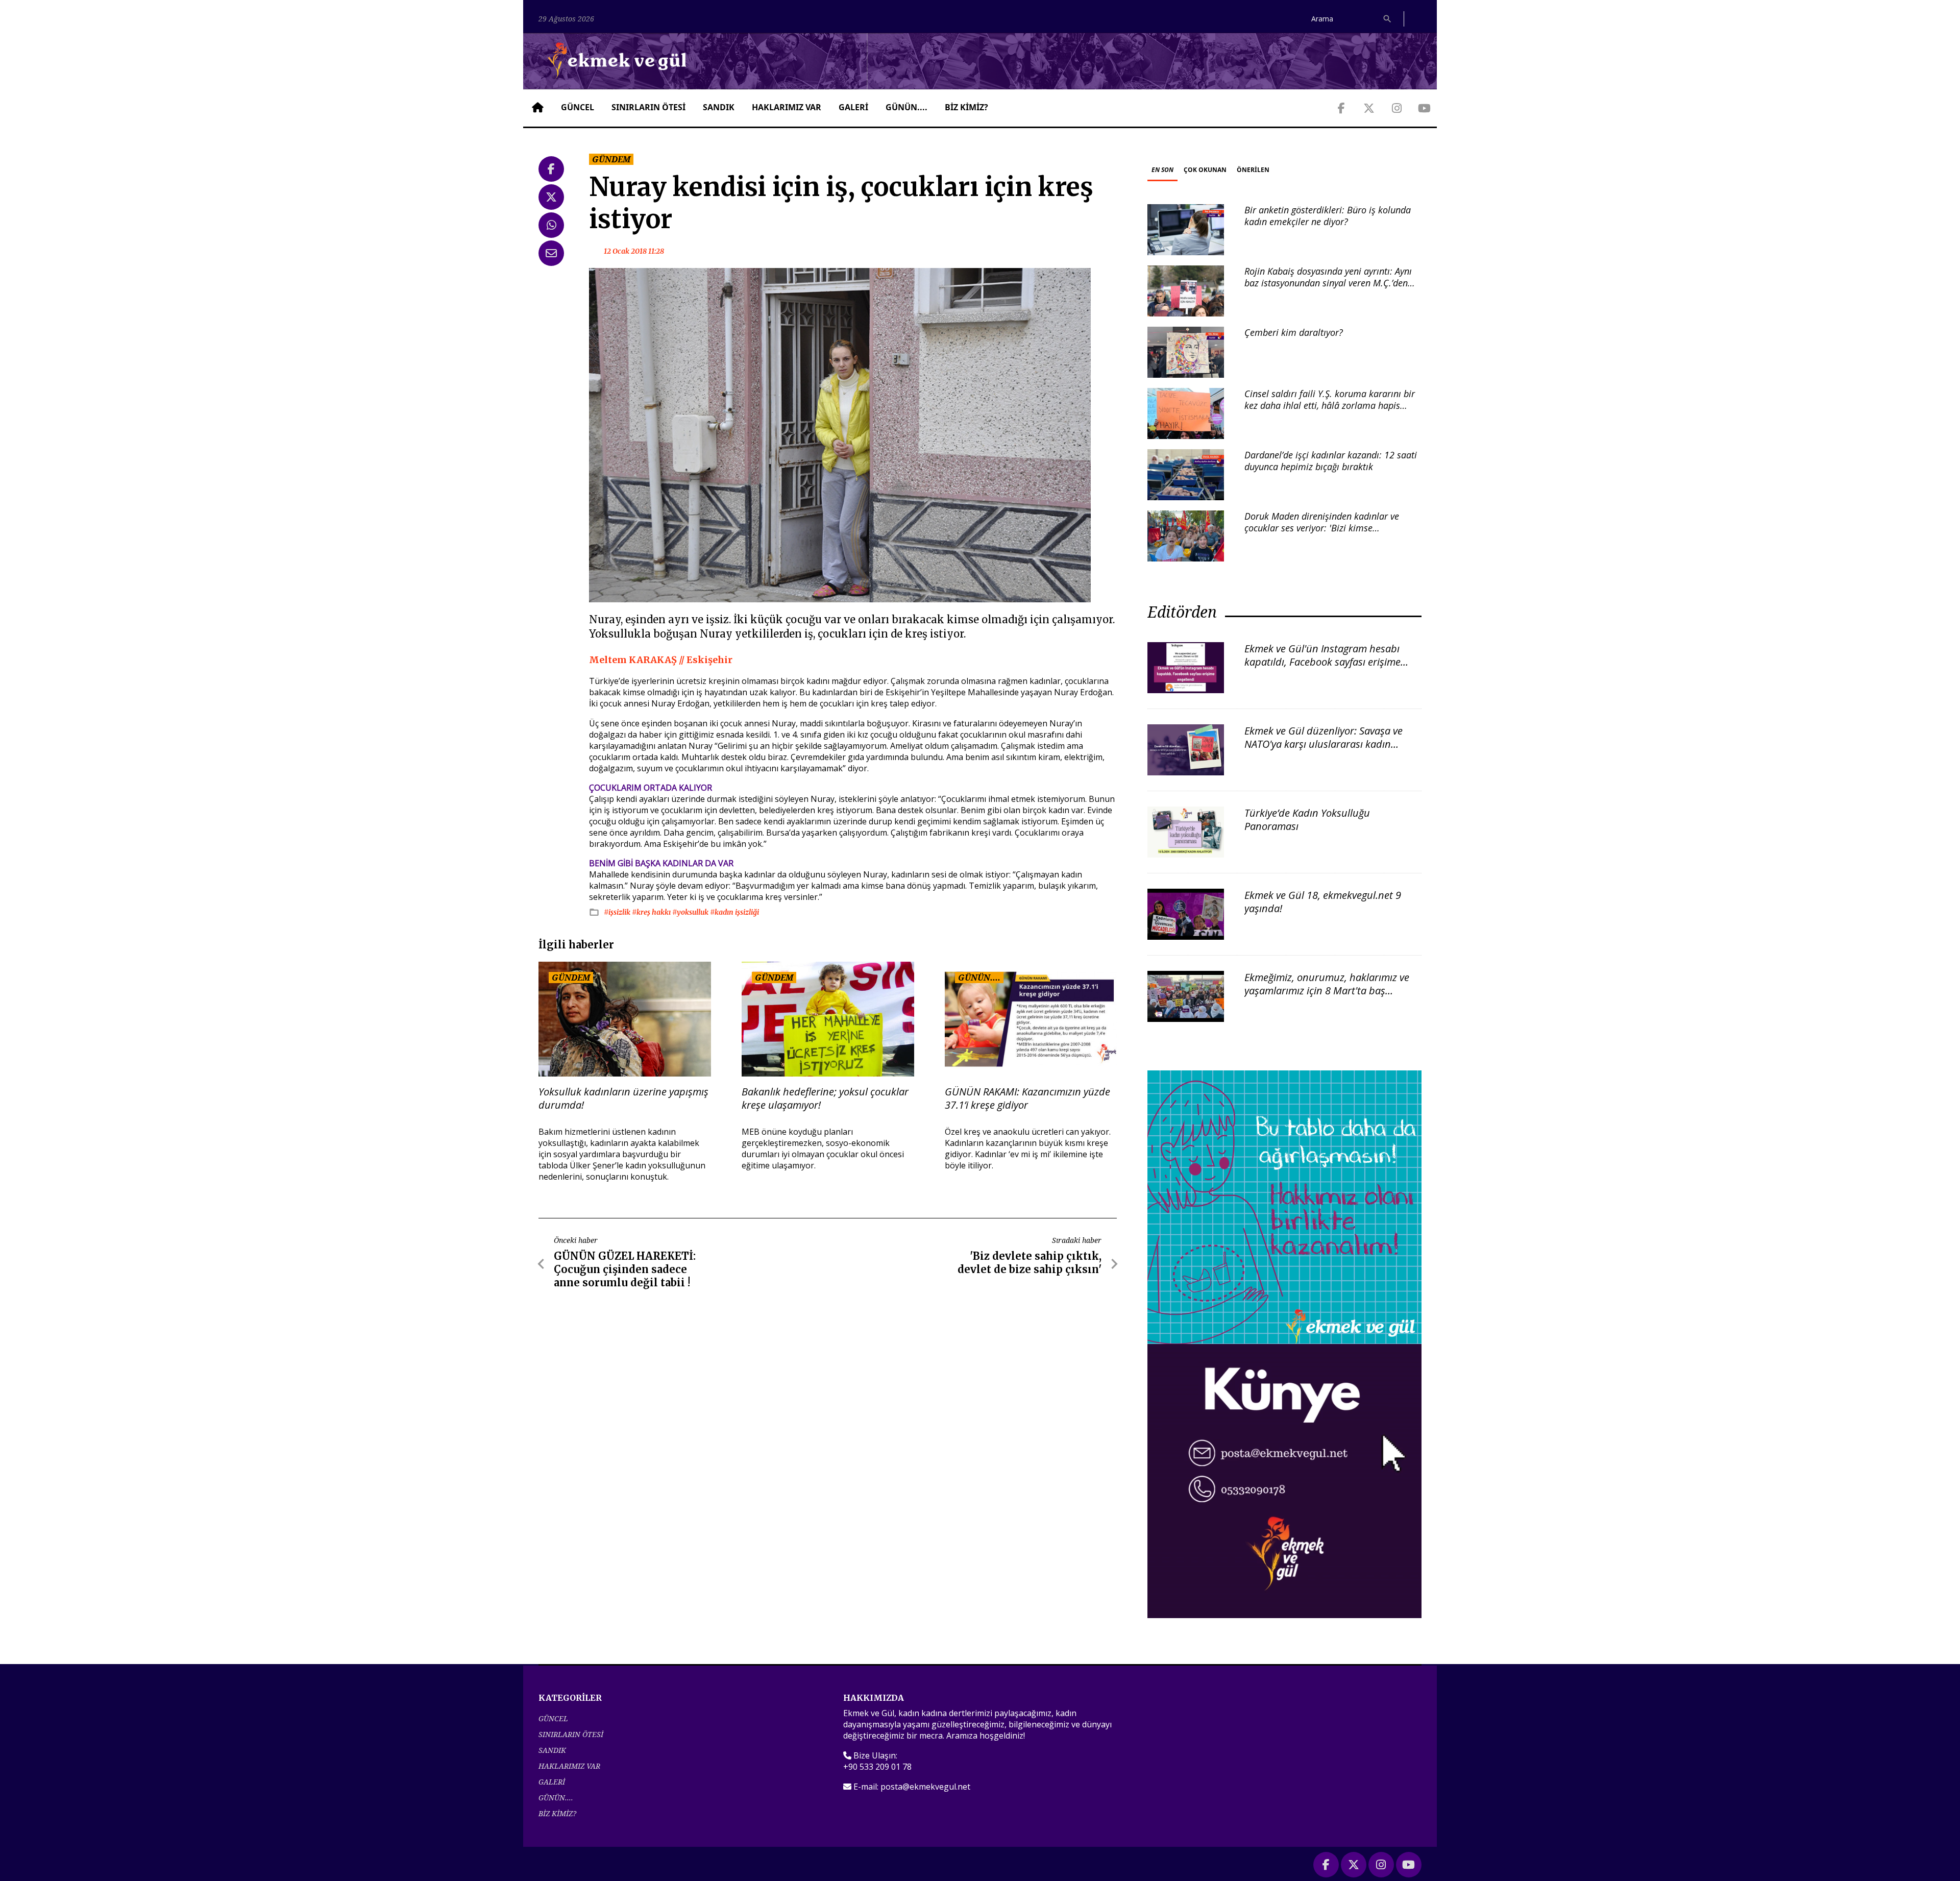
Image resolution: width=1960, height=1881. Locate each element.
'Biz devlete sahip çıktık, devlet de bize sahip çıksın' (1030, 1263)
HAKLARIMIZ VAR (787, 107)
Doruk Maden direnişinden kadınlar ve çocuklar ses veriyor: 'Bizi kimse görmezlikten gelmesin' (1322, 528)
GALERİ (853, 107)
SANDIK (719, 107)
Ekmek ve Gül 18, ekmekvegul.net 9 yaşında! (1323, 902)
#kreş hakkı (652, 912)
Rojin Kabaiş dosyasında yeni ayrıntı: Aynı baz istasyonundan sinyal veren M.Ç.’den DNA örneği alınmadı (1328, 283)
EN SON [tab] (1162, 170)
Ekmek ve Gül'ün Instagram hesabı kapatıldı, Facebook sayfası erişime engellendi (1322, 662)
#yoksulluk (691, 912)
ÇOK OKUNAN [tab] (1205, 170)
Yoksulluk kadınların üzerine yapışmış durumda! (623, 1098)
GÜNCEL (578, 107)
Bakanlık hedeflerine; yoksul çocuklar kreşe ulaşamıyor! (825, 1098)
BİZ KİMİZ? (966, 107)
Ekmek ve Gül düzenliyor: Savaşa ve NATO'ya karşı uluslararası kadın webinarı (1324, 744)
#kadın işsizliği (734, 912)
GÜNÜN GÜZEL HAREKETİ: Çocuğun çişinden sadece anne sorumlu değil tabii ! (625, 1269)
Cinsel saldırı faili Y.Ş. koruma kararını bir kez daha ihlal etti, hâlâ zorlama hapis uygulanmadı (1330, 406)
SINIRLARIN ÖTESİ (648, 107)
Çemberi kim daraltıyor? (1294, 332)
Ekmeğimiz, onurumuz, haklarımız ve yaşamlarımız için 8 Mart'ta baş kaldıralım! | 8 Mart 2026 (1327, 991)
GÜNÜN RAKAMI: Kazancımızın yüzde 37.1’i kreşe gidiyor (1027, 1098)
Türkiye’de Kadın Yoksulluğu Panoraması (1307, 820)
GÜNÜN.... (906, 107)
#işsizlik (618, 912)
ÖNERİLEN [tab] (1253, 170)
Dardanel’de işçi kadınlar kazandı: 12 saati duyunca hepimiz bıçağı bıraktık (1331, 461)
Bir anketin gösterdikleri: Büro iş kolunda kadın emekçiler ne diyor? (1328, 216)
